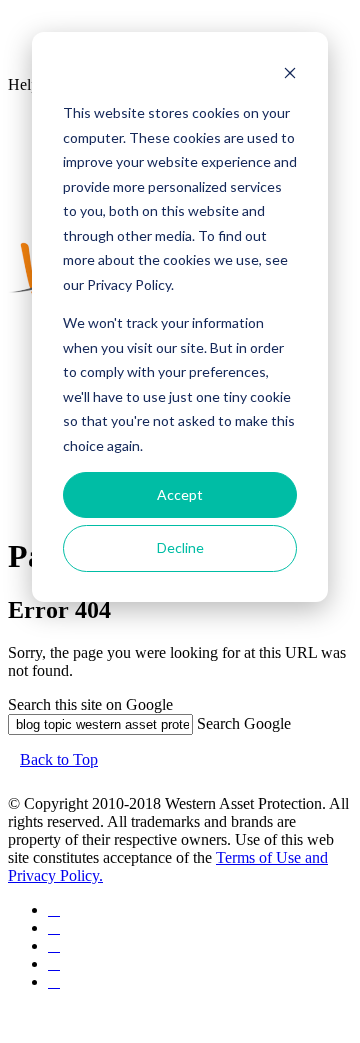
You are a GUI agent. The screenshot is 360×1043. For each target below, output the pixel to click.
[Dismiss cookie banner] (290, 75)
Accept (180, 494)
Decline (180, 547)
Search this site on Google (90, 704)
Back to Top (59, 759)
